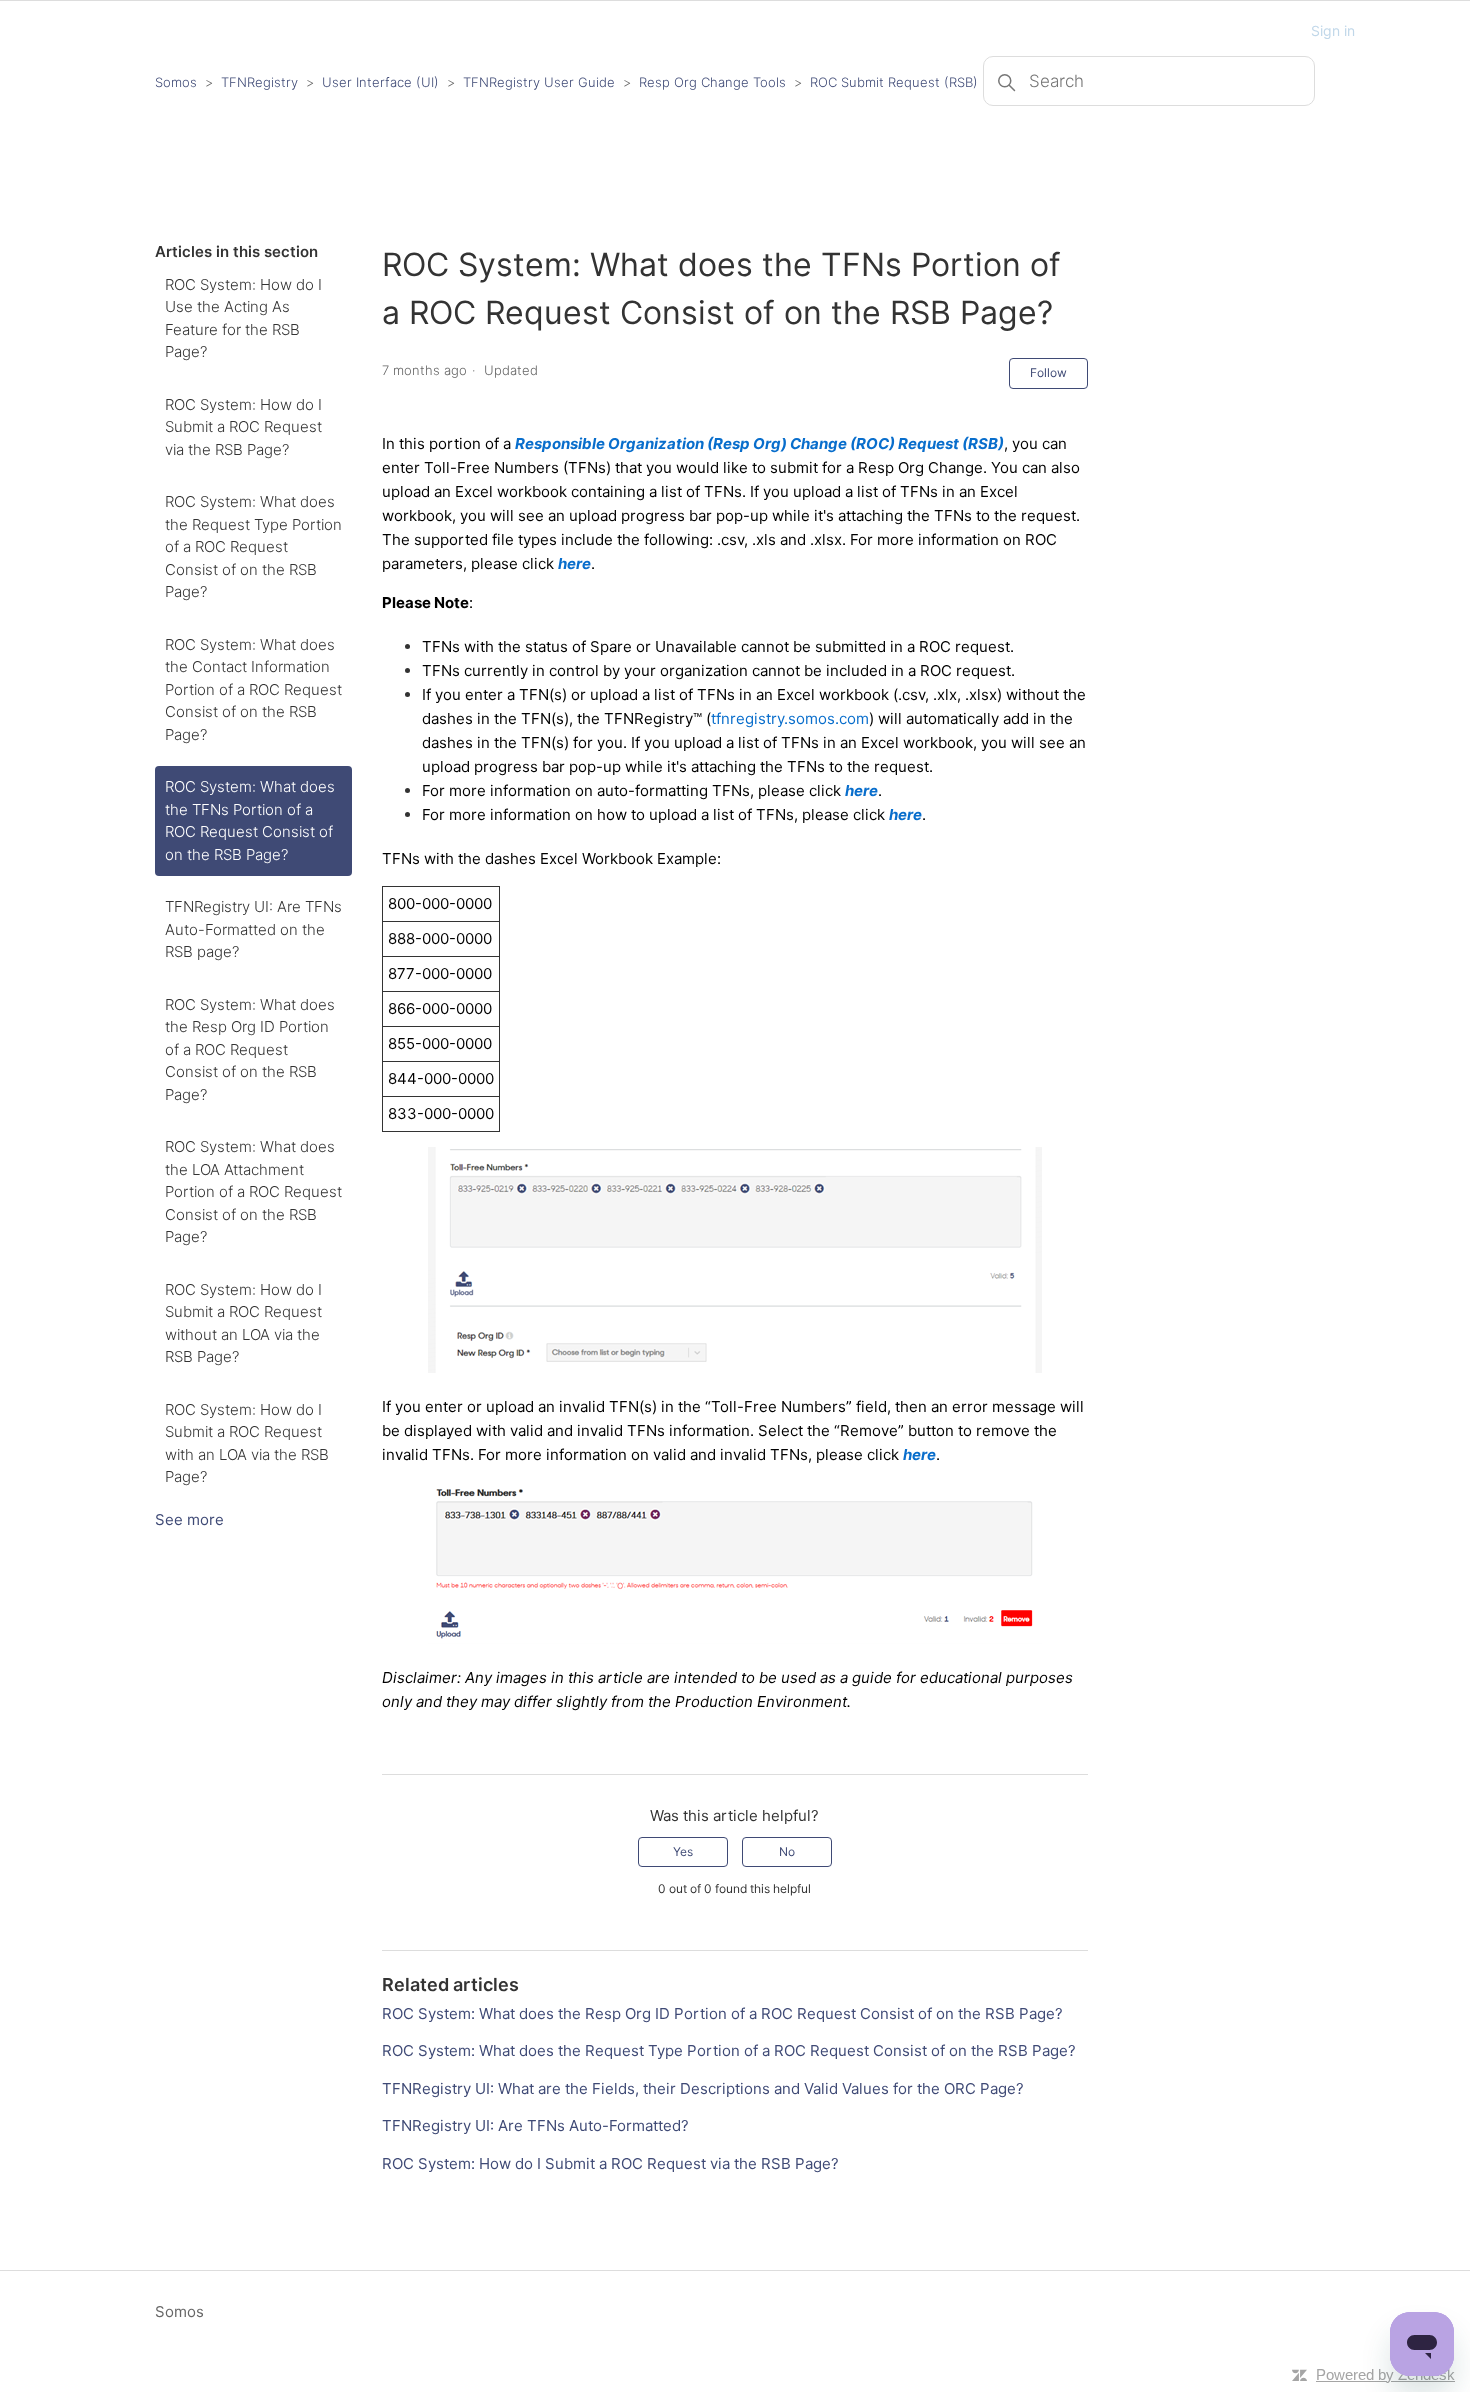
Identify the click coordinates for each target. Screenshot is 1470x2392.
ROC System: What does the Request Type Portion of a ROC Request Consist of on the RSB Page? (253, 546)
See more (189, 1519)
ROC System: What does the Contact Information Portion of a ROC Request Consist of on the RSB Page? (253, 689)
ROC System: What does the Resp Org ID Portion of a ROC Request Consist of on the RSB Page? (250, 1049)
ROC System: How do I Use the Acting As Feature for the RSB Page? (243, 318)
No (787, 1851)
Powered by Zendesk (1385, 2374)
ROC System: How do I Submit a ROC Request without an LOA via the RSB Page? (243, 1323)
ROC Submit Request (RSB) (894, 82)
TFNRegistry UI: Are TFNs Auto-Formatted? (535, 2125)
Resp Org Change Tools (712, 82)
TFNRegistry (261, 82)
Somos (176, 82)
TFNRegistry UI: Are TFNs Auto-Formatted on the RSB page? (253, 929)
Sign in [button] (1333, 30)
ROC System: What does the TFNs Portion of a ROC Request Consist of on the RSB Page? (250, 820)
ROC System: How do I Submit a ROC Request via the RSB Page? (243, 427)
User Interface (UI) (380, 82)
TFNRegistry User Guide (539, 82)
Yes (683, 1851)
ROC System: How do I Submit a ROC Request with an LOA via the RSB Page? (247, 1443)
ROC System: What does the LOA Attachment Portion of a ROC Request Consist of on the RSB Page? (253, 1191)
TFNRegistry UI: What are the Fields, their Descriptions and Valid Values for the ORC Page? (703, 2088)
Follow (1048, 372)
